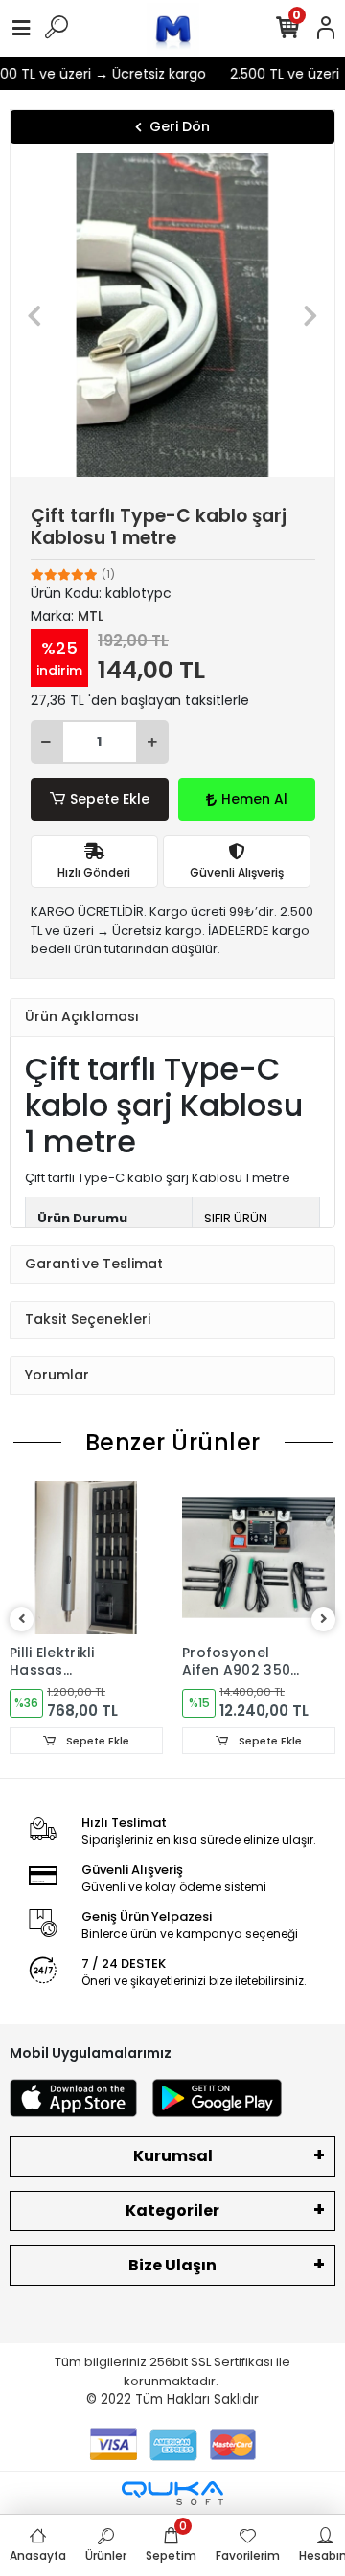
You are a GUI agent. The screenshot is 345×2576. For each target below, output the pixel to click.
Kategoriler (172, 2211)
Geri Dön (180, 126)
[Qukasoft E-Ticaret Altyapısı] (172, 2493)
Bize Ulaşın (172, 2265)
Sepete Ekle (110, 799)
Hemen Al (254, 799)
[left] (22, 1619)
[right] (324, 1619)
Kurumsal (173, 2156)
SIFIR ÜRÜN (236, 1218)
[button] (35, 315)
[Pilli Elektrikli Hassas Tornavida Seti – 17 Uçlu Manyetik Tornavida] (86, 1558)
